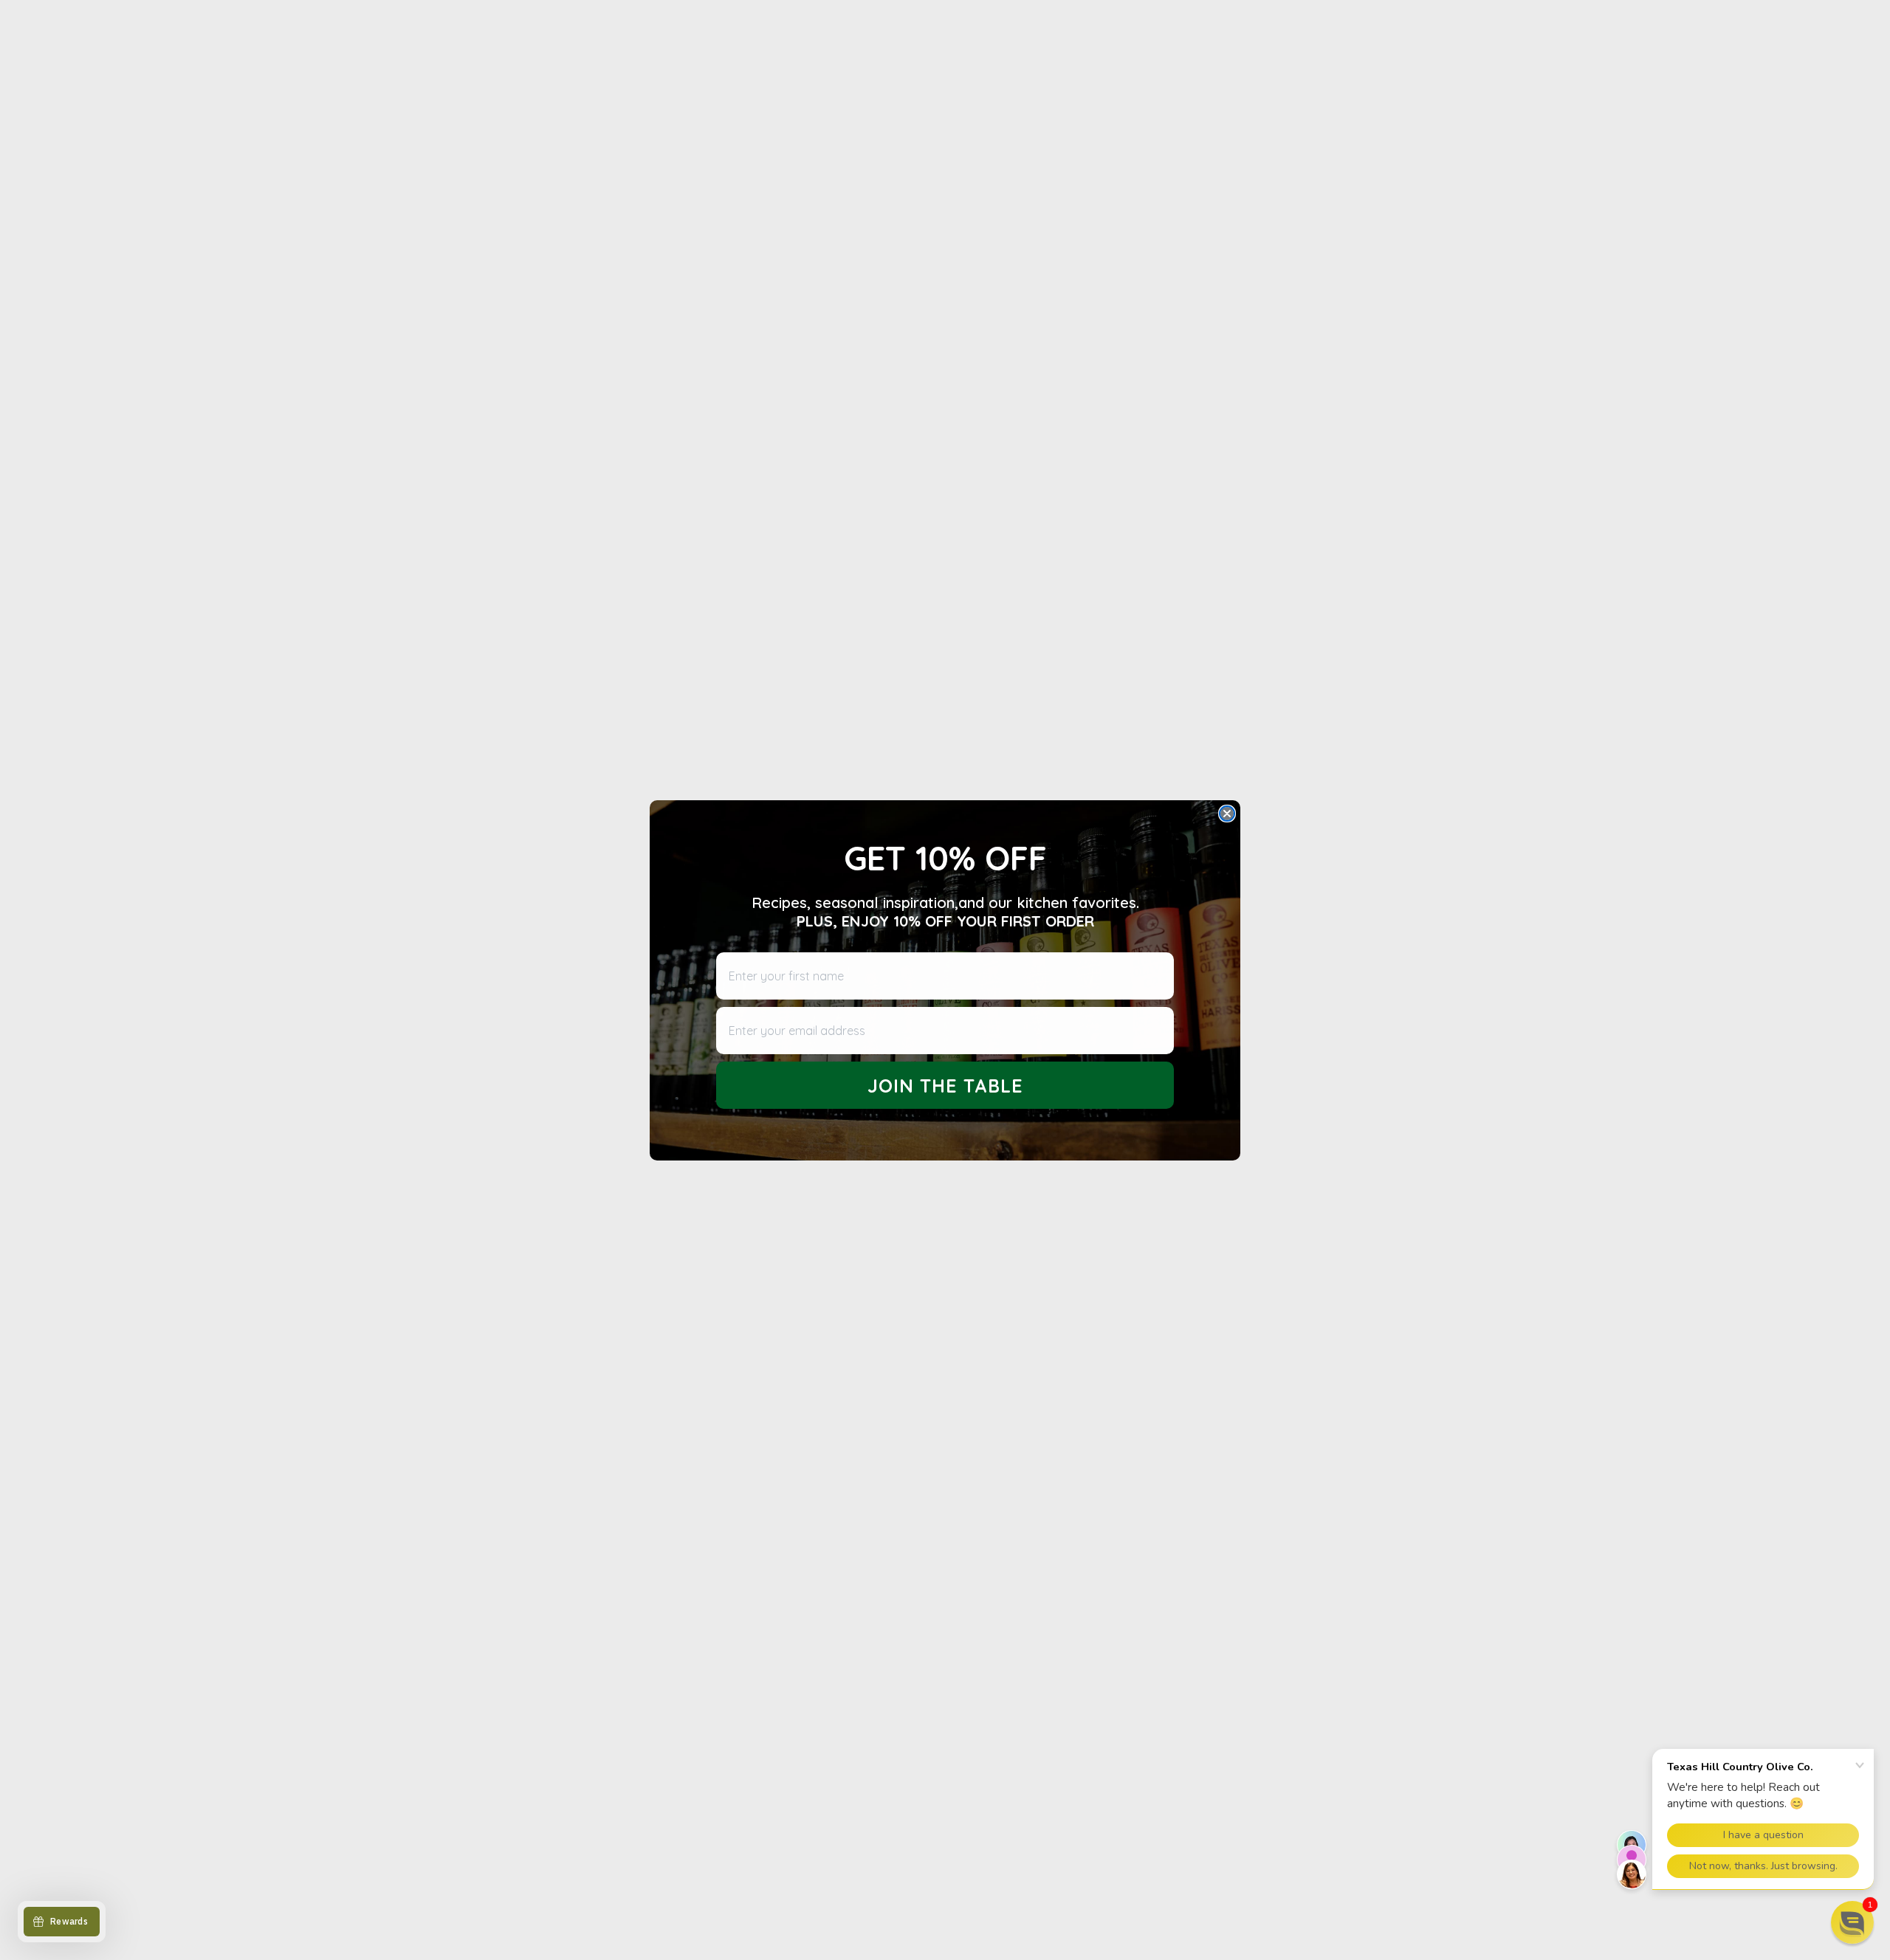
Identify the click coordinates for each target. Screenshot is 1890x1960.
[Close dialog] (1227, 814)
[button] (1852, 1922)
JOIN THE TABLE (945, 1085)
